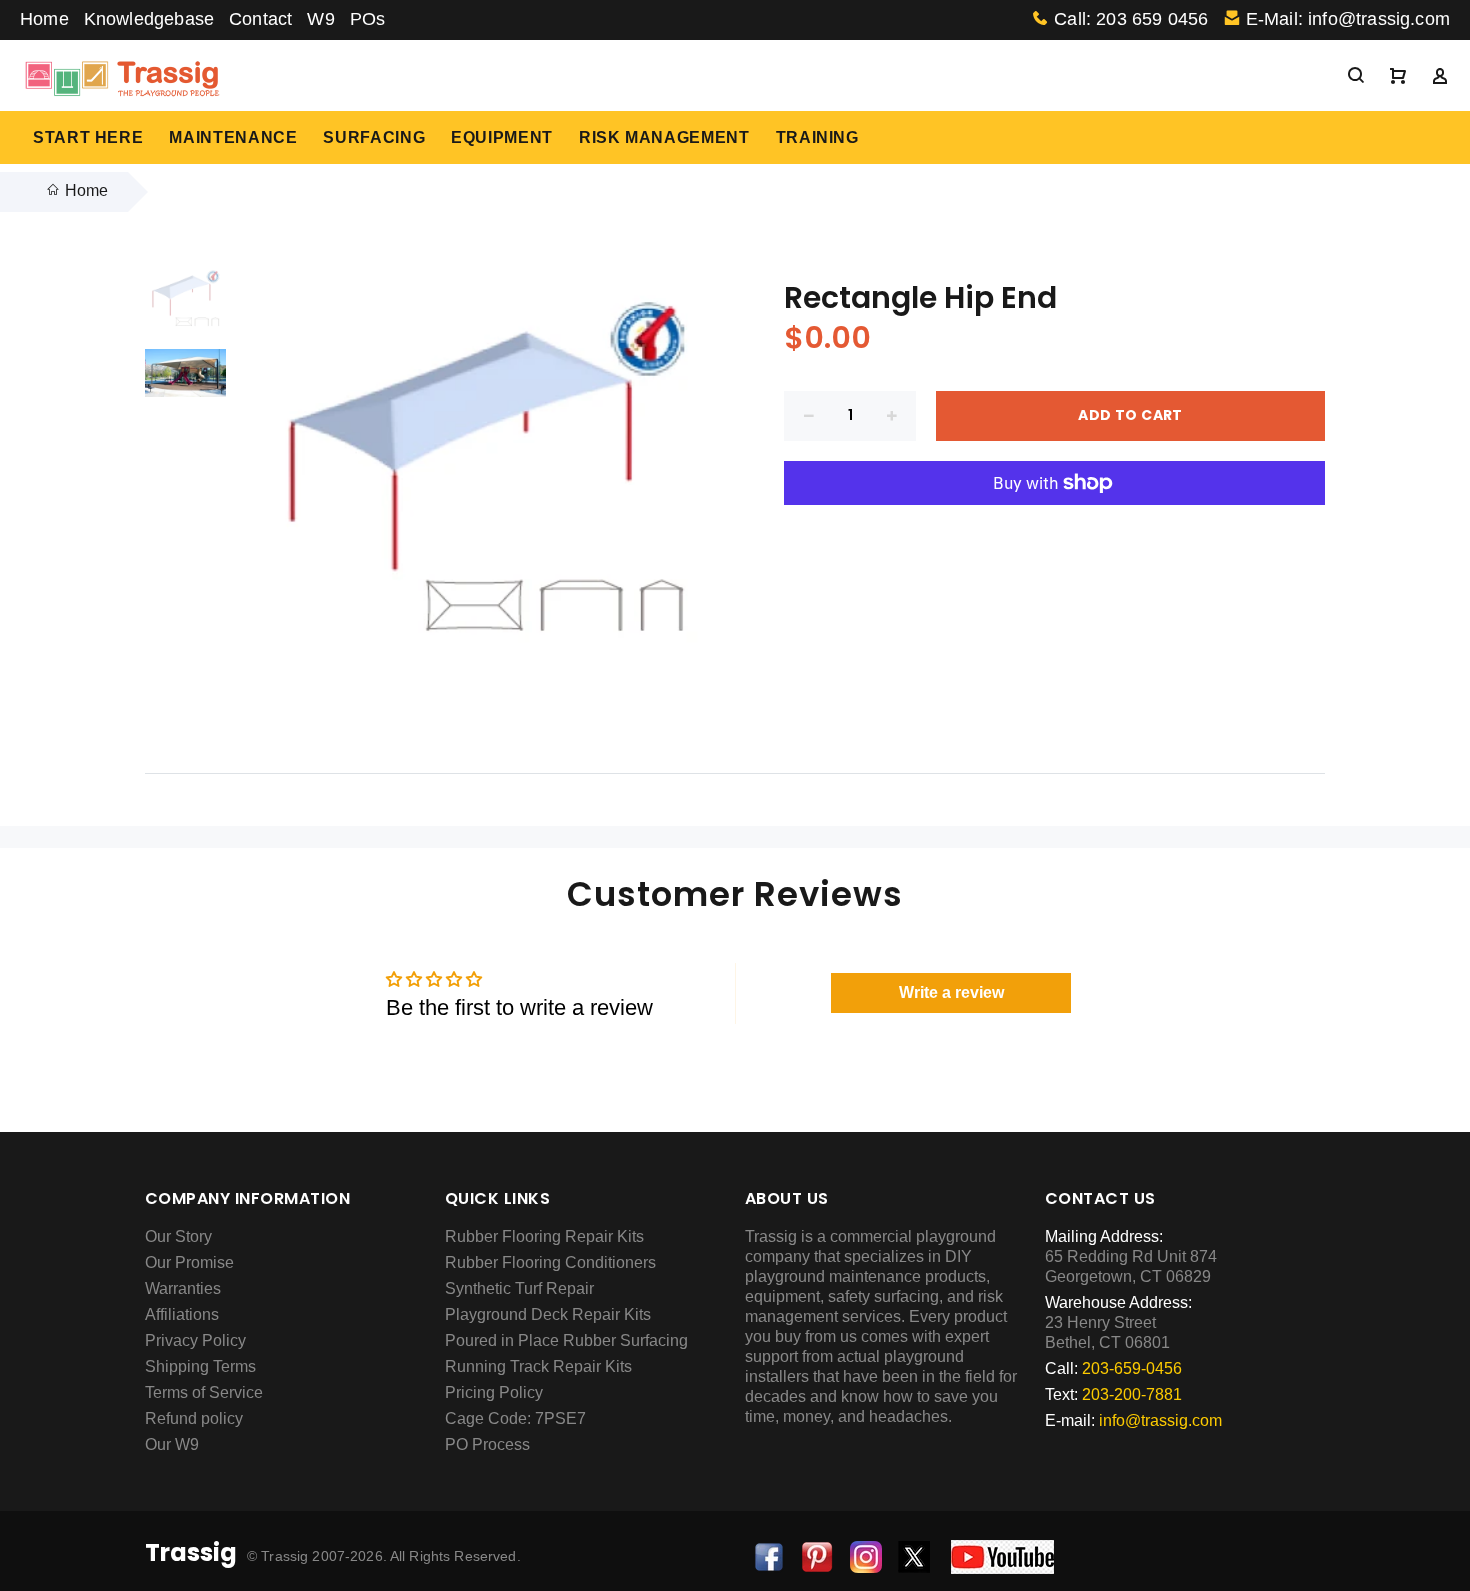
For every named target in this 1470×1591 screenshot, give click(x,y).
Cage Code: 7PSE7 (515, 1418)
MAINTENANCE (233, 137)
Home (44, 19)
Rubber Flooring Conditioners (550, 1262)
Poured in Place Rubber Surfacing (566, 1340)
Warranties (183, 1288)
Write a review (951, 992)
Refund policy (194, 1418)
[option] (185, 306)
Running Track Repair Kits (538, 1366)
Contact (260, 19)
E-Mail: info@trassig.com (1348, 19)
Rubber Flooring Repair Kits (544, 1236)
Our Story (178, 1236)
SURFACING (374, 137)
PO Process (487, 1444)
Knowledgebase (149, 19)
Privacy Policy (195, 1340)
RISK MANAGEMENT (664, 137)
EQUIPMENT (502, 137)
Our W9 (172, 1444)
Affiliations (182, 1314)
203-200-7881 (1132, 1394)
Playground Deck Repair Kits (548, 1314)
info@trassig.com (1160, 1420)
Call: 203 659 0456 (1131, 19)
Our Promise (189, 1262)
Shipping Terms (200, 1366)
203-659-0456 (1132, 1368)
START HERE (88, 137)
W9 (320, 19)
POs (368, 19)
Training (817, 137)
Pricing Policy (494, 1392)
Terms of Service (204, 1392)
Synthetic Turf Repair (519, 1288)
